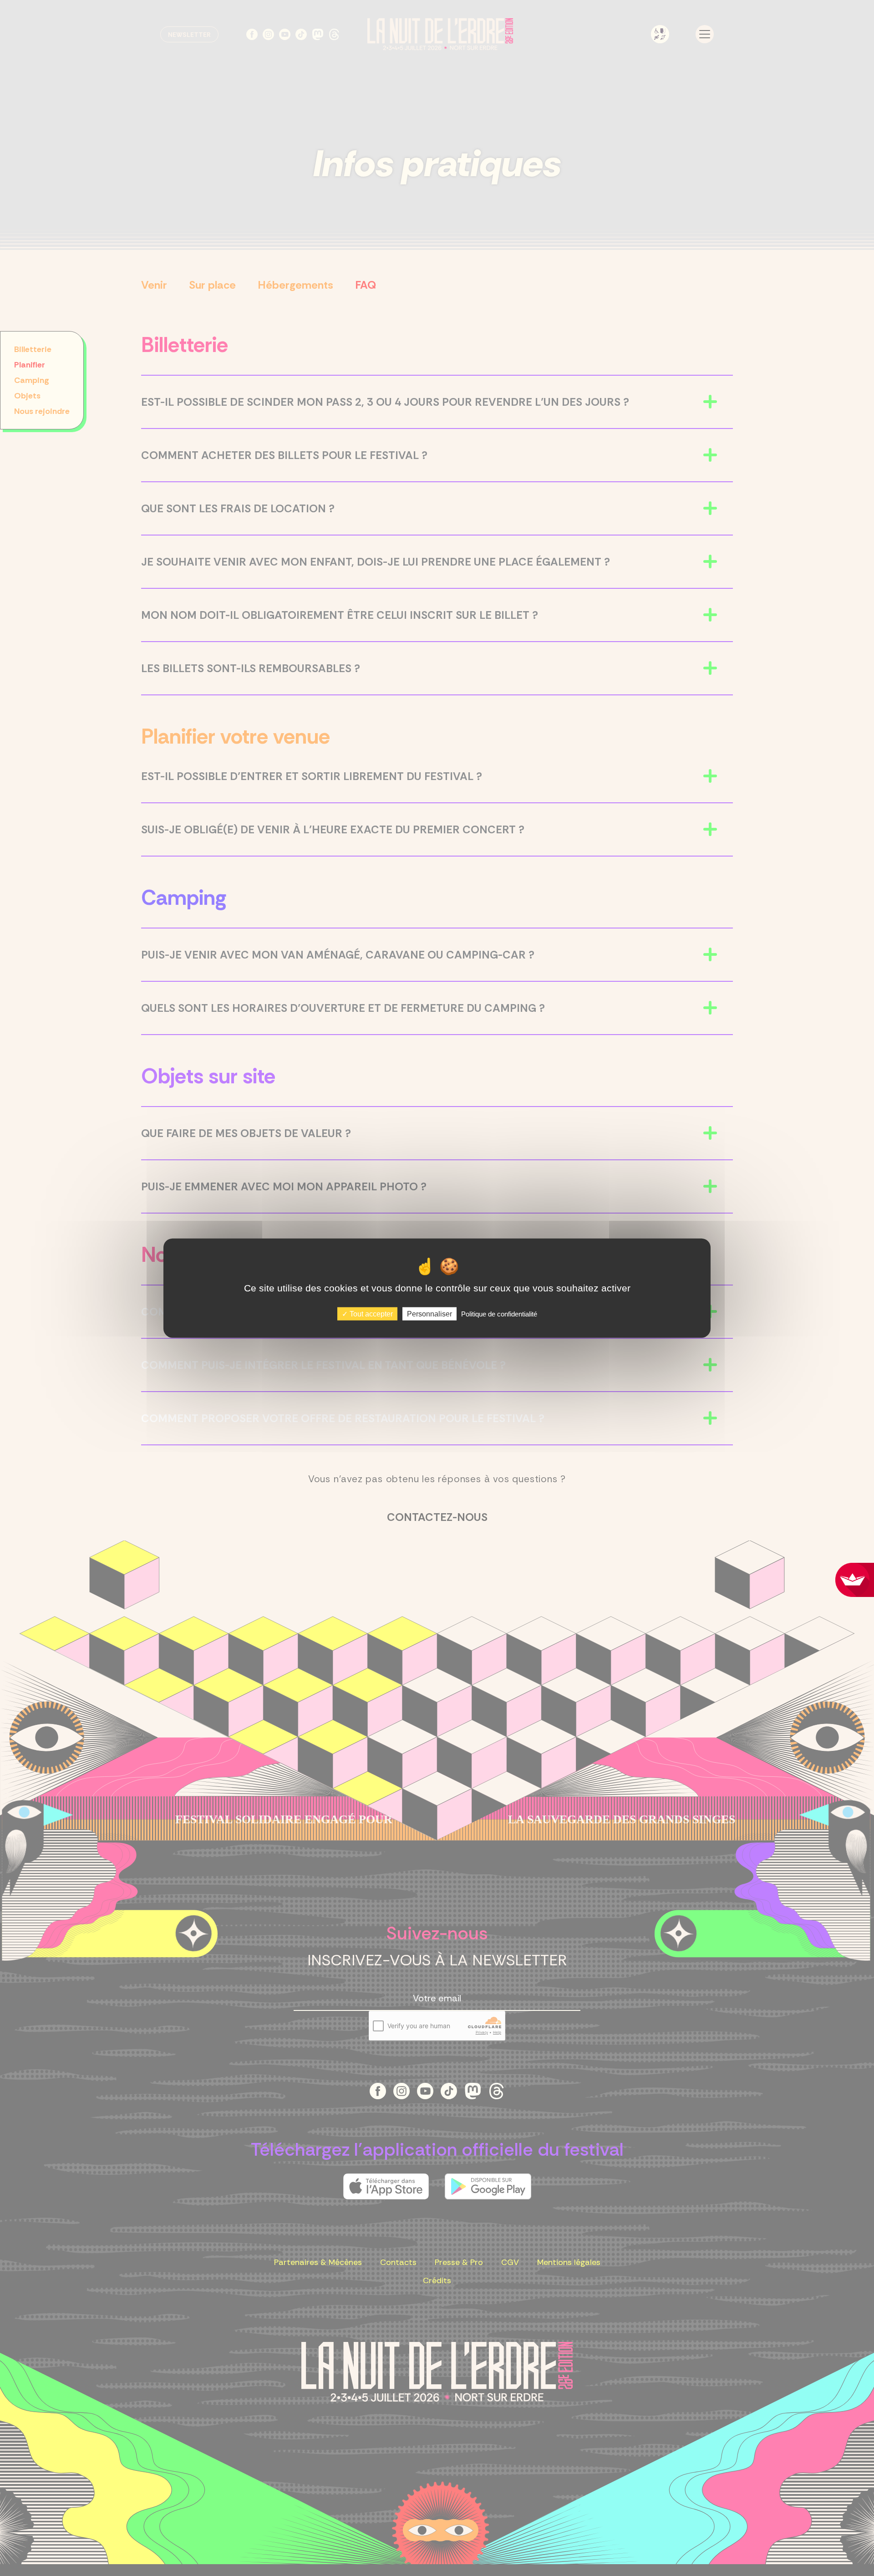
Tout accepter (370, 1314)
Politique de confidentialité (499, 1314)
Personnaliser (429, 1314)
